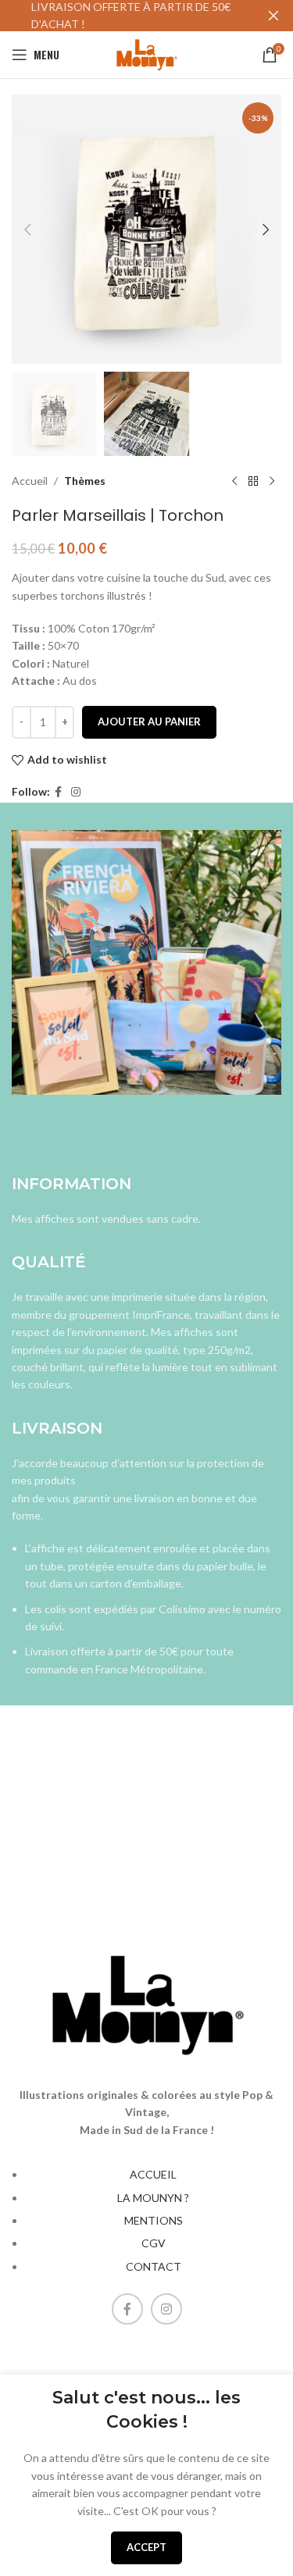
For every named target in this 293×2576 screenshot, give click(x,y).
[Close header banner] (273, 16)
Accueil (30, 481)
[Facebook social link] (58, 792)
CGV (154, 2243)
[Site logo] (146, 53)
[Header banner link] (123, 16)
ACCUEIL (153, 2174)
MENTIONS (154, 2220)
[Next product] (272, 481)
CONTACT (154, 2266)
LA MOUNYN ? (153, 2198)
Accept (146, 2547)
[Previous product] (234, 481)
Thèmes (85, 481)
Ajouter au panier (149, 721)
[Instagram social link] (76, 792)
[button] (27, 230)
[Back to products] (253, 481)
